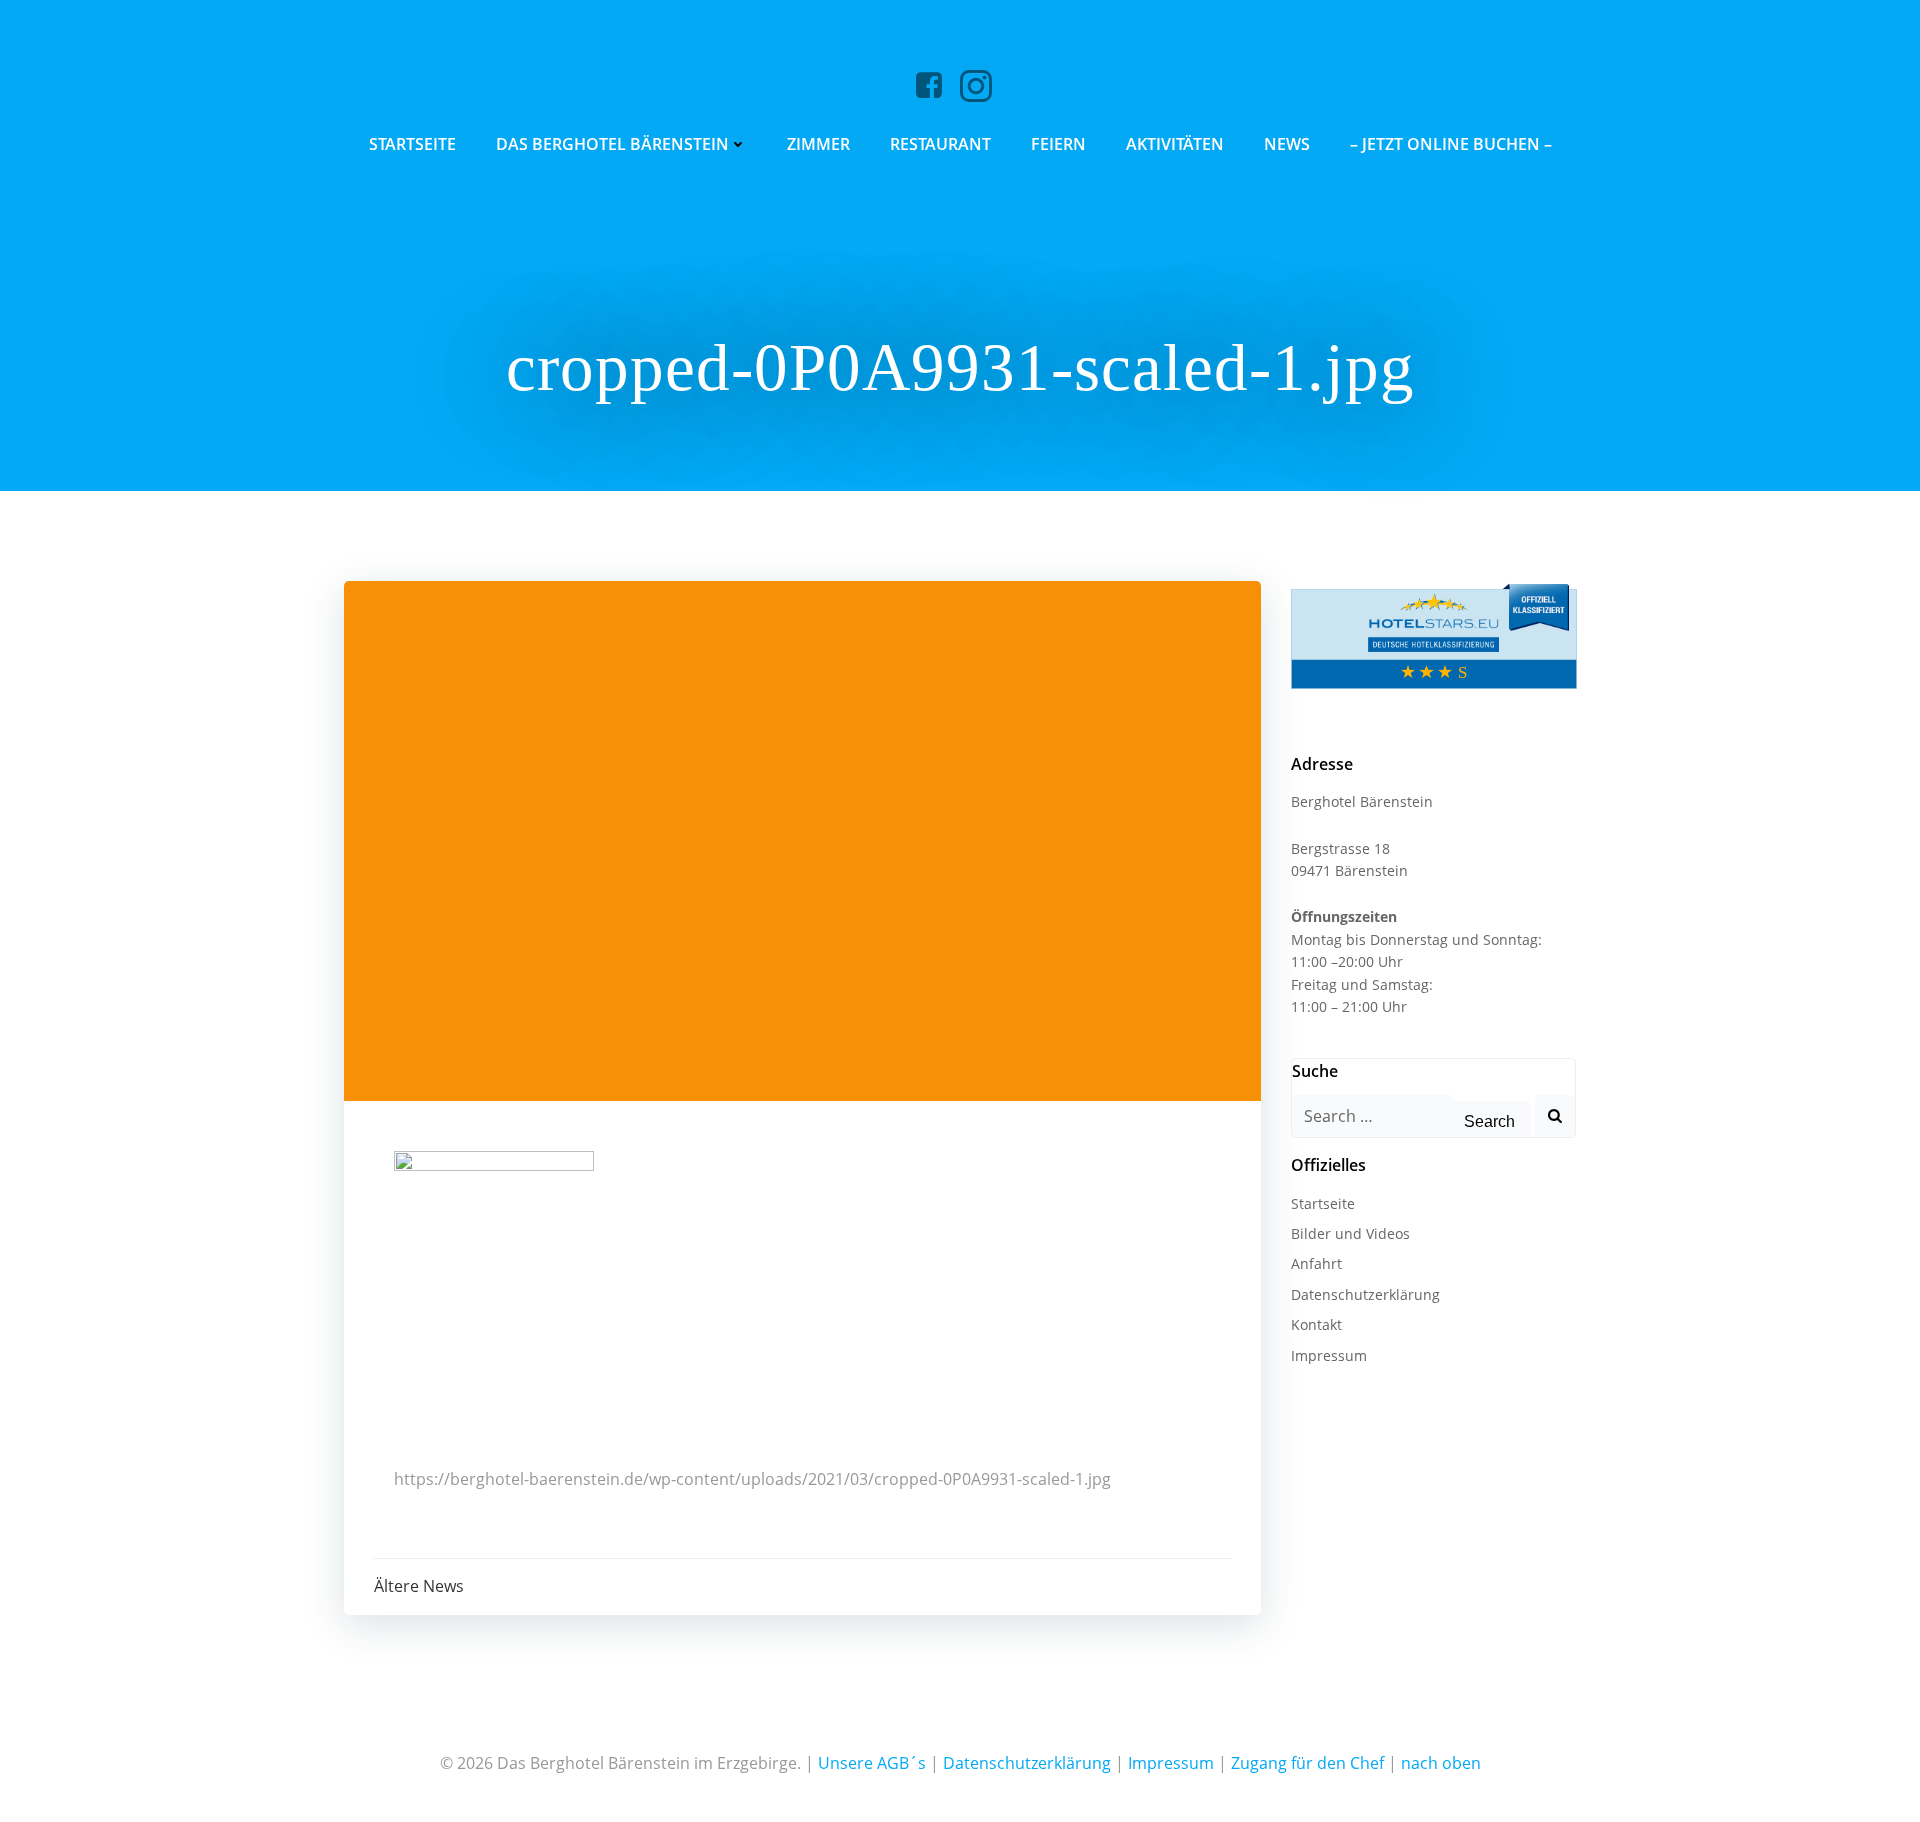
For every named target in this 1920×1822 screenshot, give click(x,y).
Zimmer (818, 144)
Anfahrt (1316, 1263)
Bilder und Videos (1350, 1233)
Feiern (1058, 144)
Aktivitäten (1175, 144)
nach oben (1441, 1763)
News (1287, 144)
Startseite (412, 144)
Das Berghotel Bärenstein (612, 144)
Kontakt (1316, 1324)
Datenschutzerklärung (1365, 1294)
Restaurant (940, 144)
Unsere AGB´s (872, 1763)
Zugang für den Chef (1307, 1763)
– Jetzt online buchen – (1451, 144)
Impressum (1329, 1355)
